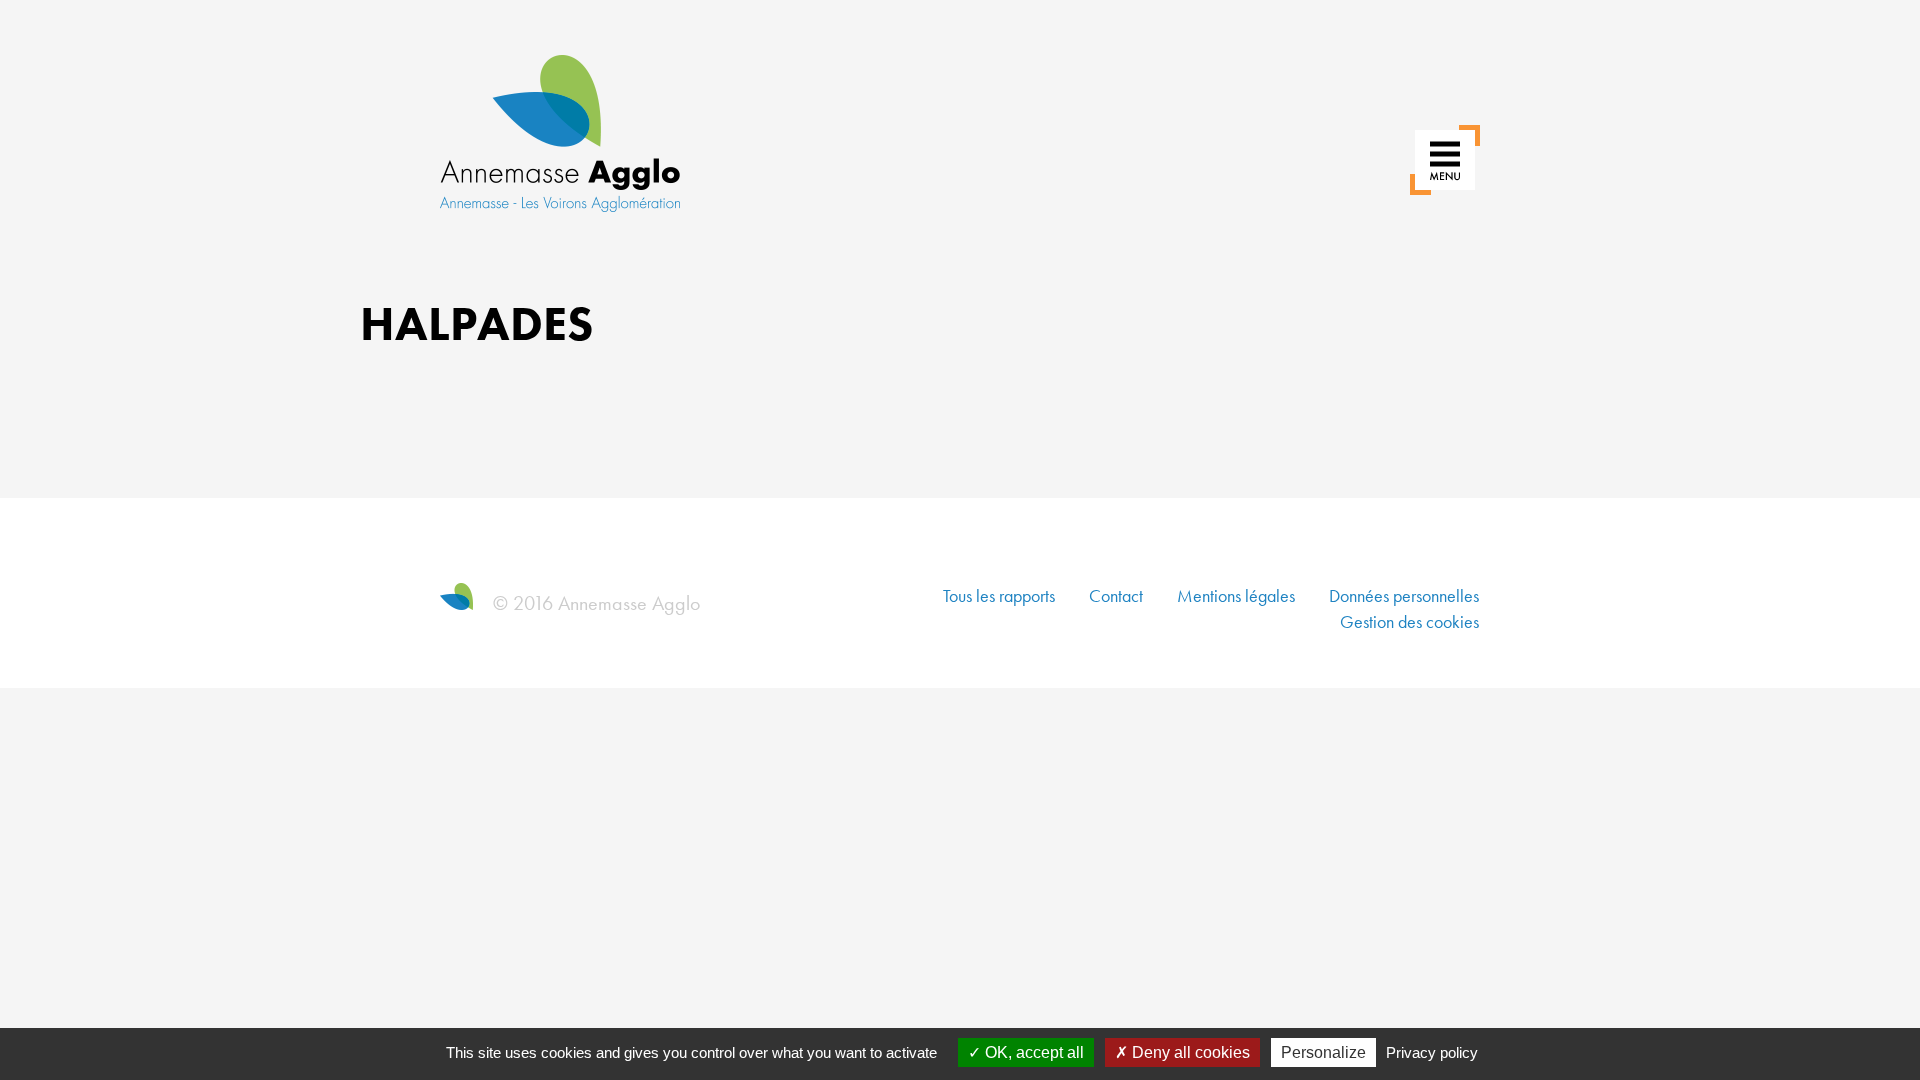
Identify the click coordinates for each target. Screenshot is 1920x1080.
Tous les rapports (999, 595)
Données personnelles (1404, 595)
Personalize (1323, 1052)
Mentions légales (1236, 595)
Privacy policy (1432, 1052)
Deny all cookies (1189, 1052)
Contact (1116, 595)
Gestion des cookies (1409, 621)
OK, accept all (1032, 1052)
